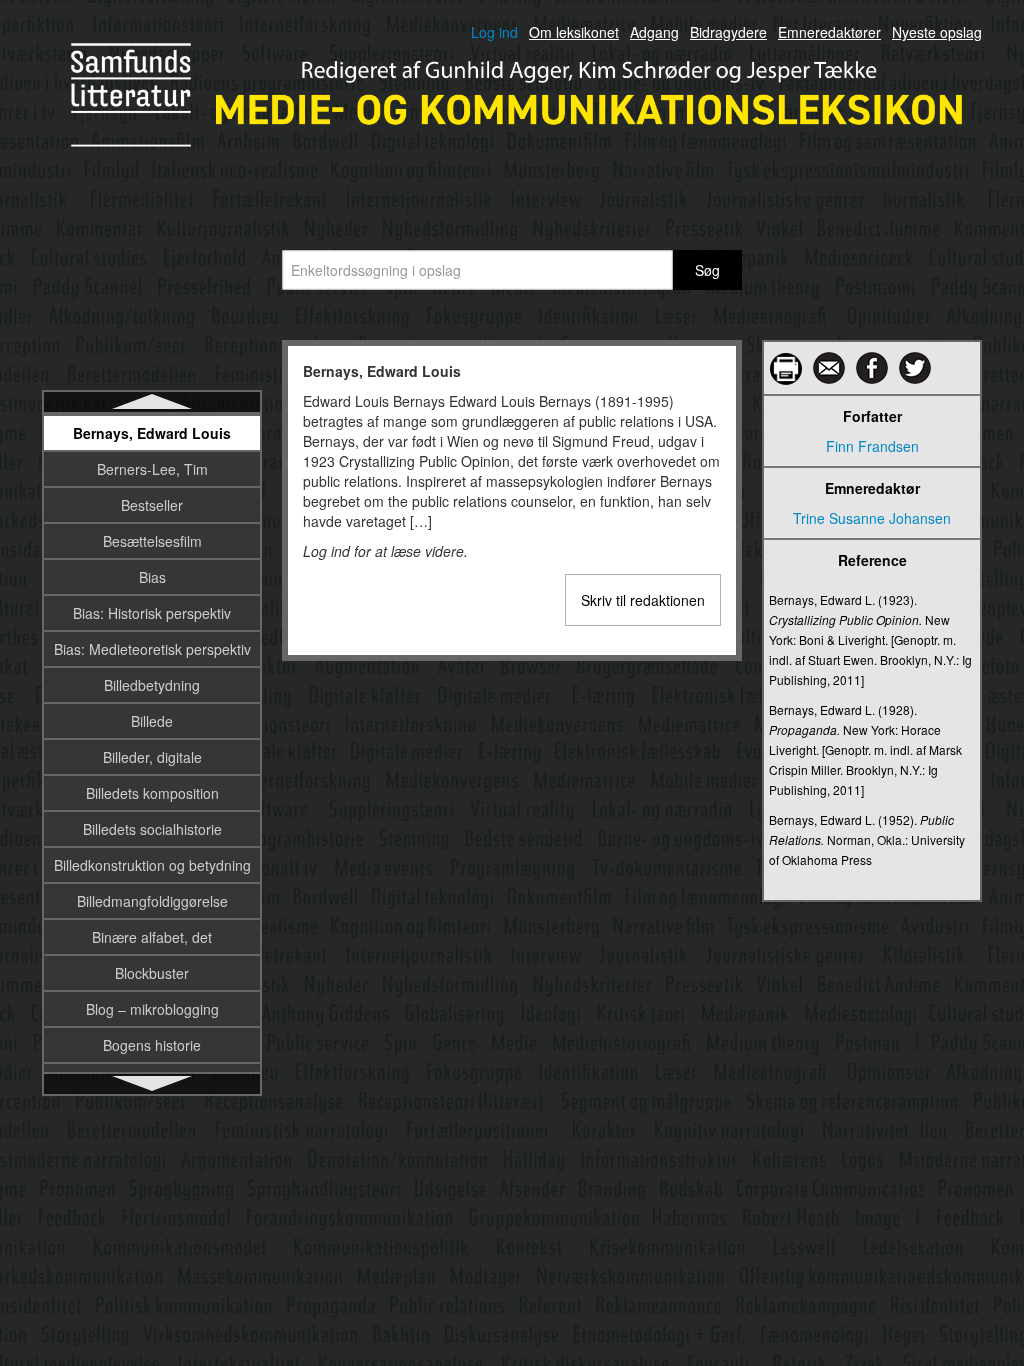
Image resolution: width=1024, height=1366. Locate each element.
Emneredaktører (829, 32)
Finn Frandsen (872, 446)
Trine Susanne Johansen (872, 518)
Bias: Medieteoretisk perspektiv (152, 649)
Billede (152, 721)
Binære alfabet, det (152, 937)
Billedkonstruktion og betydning (152, 865)
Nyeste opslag (937, 32)
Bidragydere (728, 32)
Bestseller (152, 505)
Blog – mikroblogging (152, 1009)
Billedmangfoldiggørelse (152, 901)
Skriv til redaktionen (643, 600)
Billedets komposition (152, 793)
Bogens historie (152, 1045)
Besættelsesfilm (152, 541)
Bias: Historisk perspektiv (152, 613)
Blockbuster (152, 973)
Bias (152, 577)
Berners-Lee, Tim (152, 469)
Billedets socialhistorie (152, 829)
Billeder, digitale (152, 757)
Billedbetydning (152, 685)
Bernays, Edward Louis (152, 433)
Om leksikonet (574, 32)
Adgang (654, 32)
